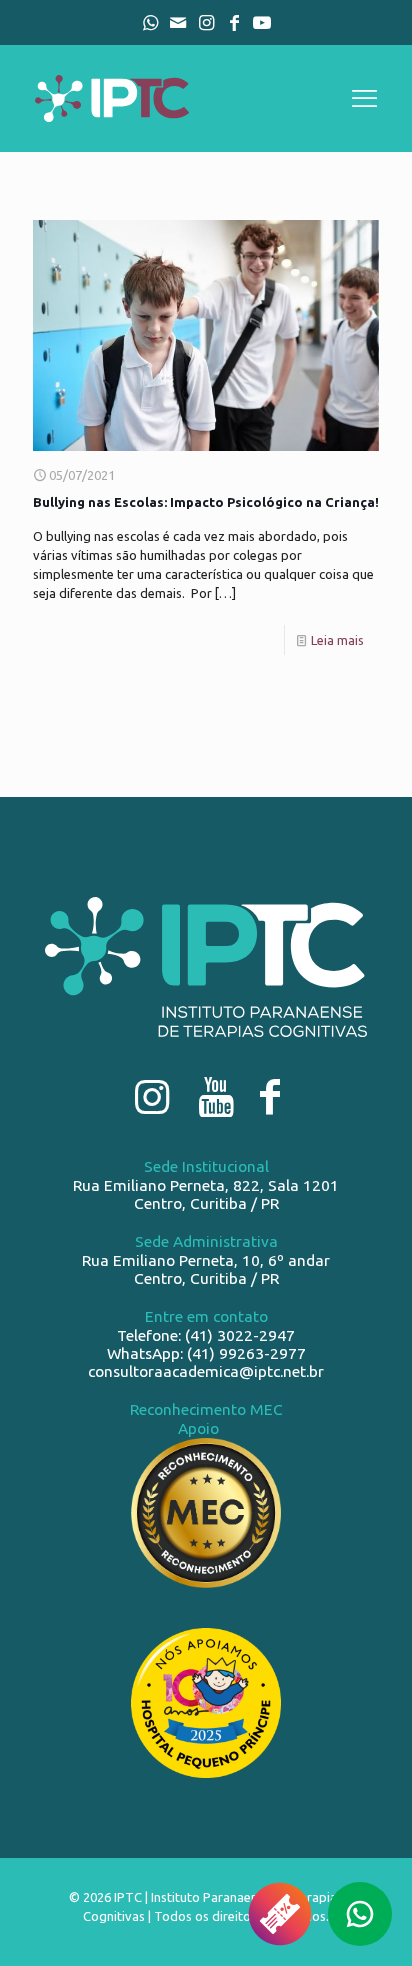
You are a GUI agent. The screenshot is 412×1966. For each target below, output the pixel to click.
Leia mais (337, 640)
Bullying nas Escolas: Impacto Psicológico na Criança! (206, 502)
